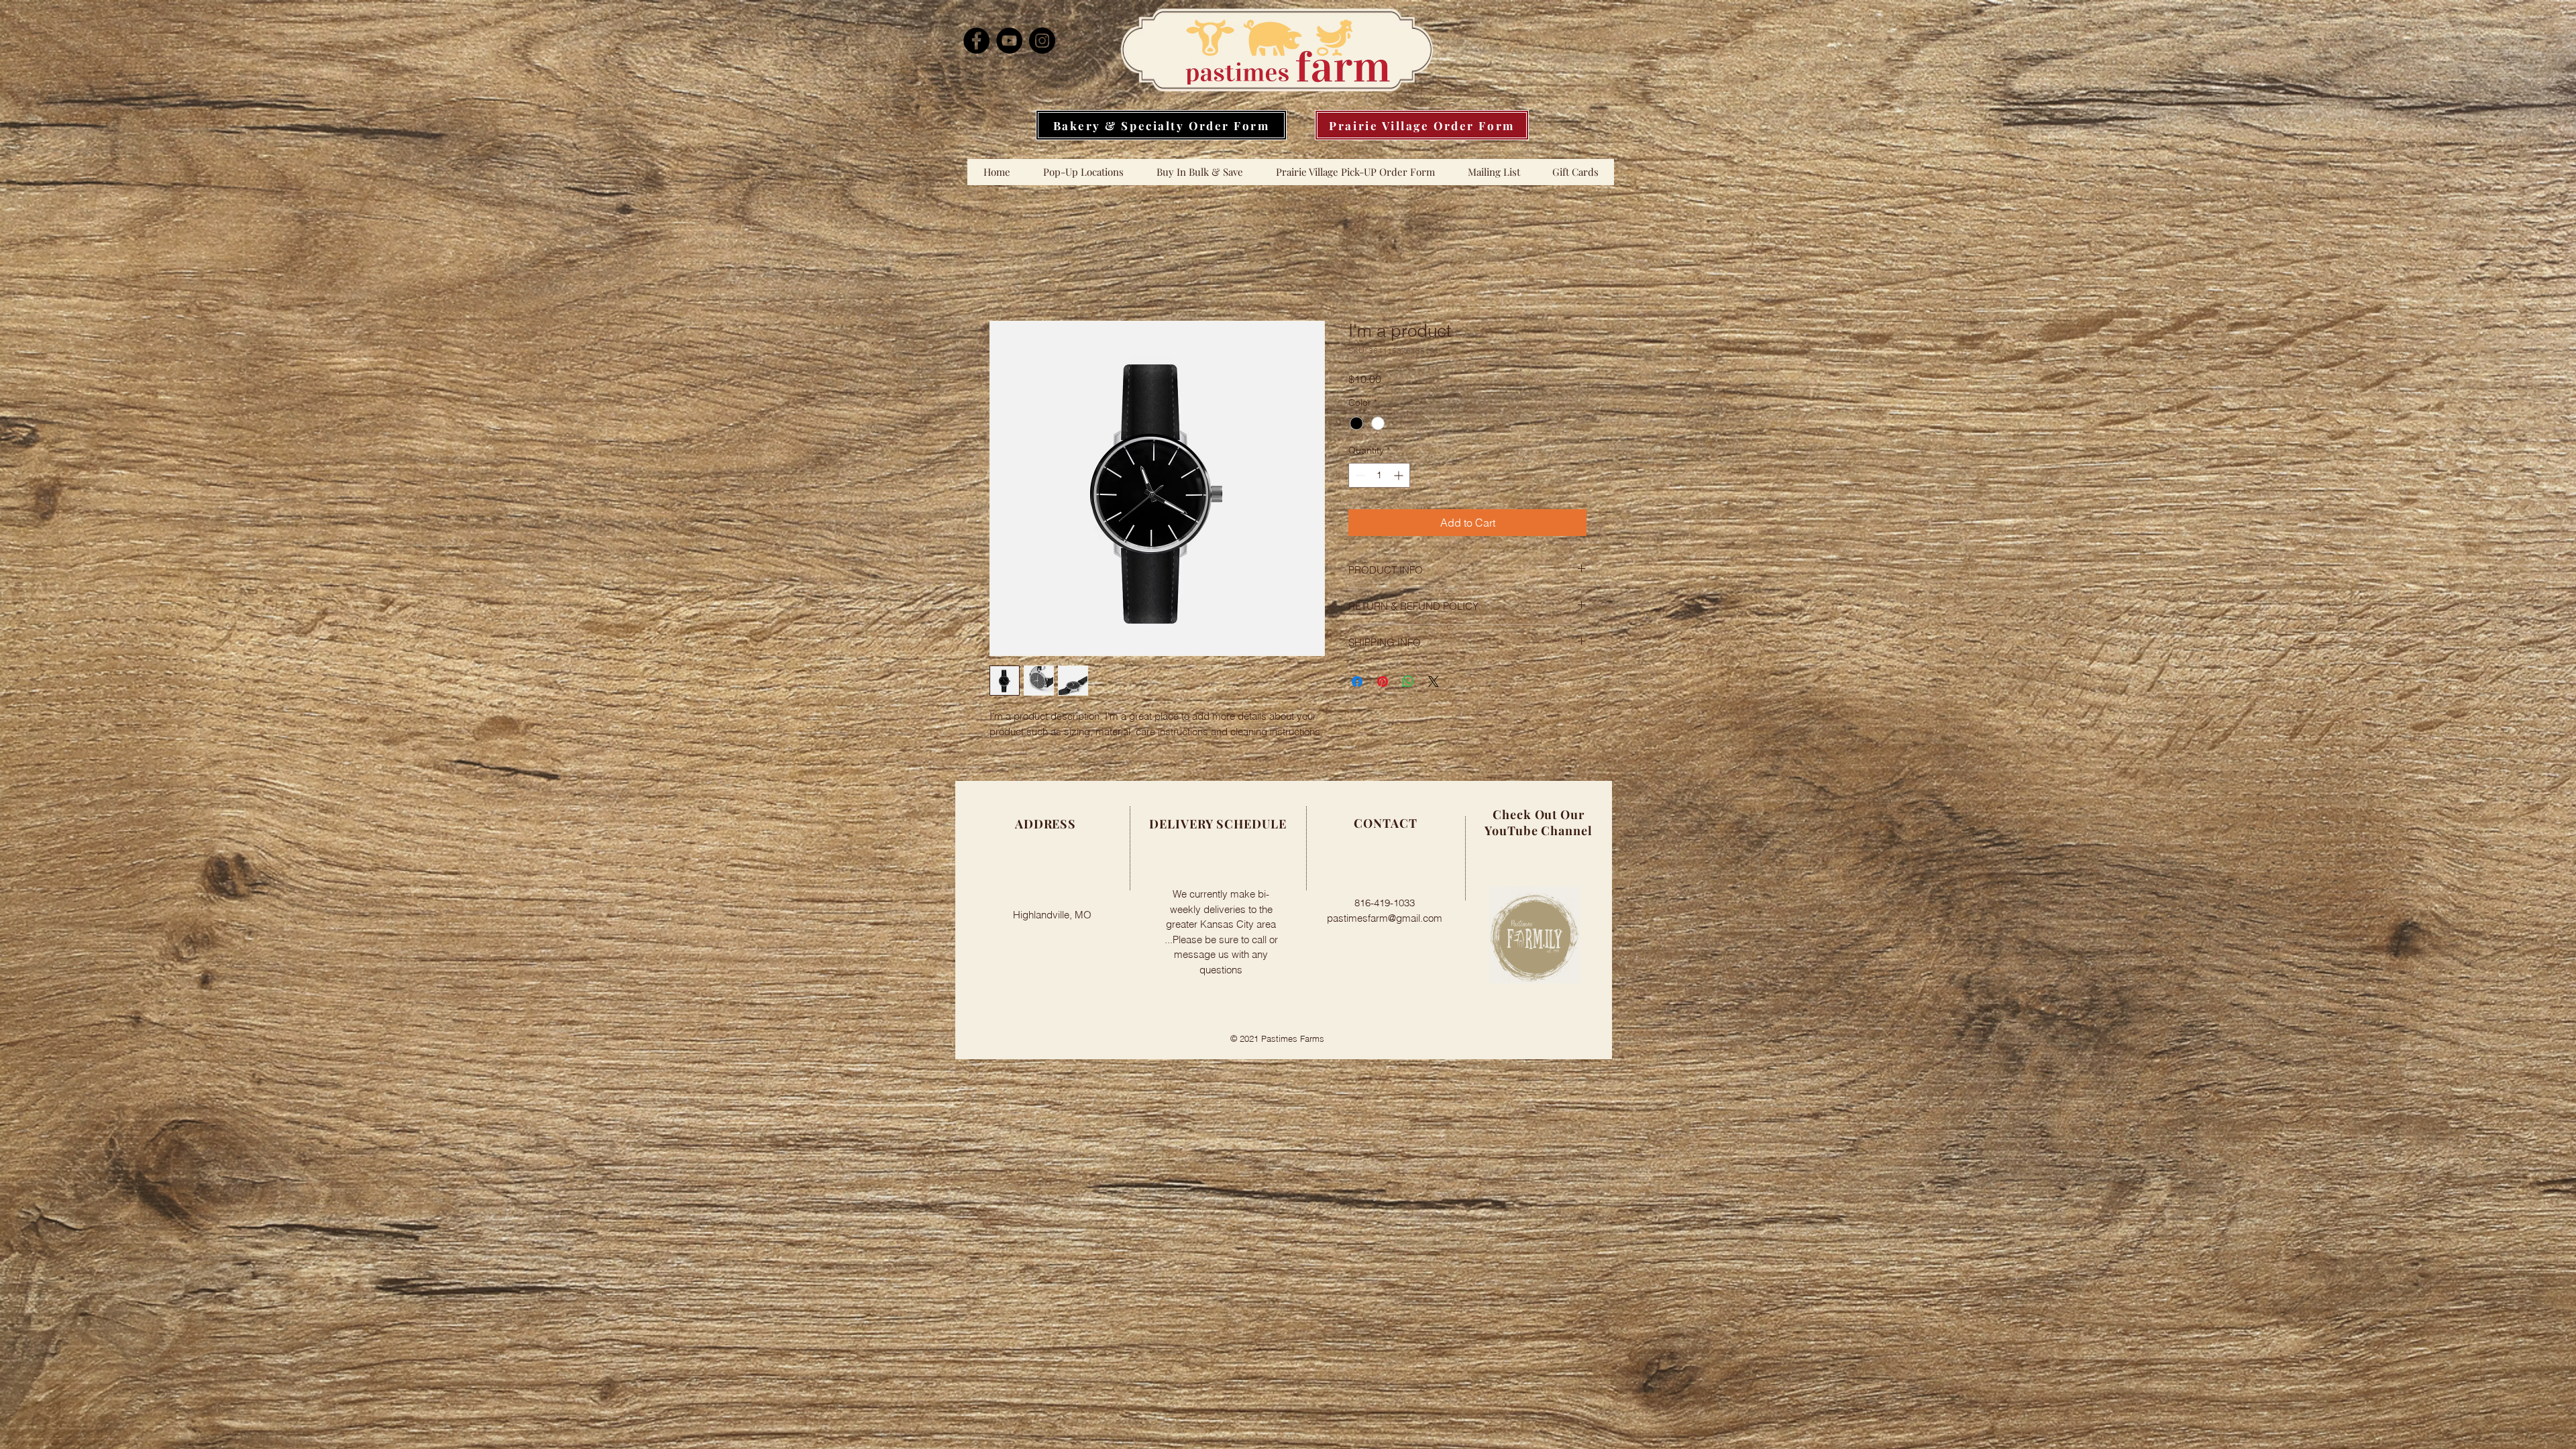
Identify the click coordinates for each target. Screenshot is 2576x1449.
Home (1004, 274)
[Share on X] (1434, 684)
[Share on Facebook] (1357, 684)
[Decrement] (1359, 477)
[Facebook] (976, 41)
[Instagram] (1042, 41)
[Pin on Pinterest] (1383, 684)
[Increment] (1400, 477)
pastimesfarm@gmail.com (1385, 920)
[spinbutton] (1379, 477)
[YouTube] (1009, 41)
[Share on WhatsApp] (1408, 684)
